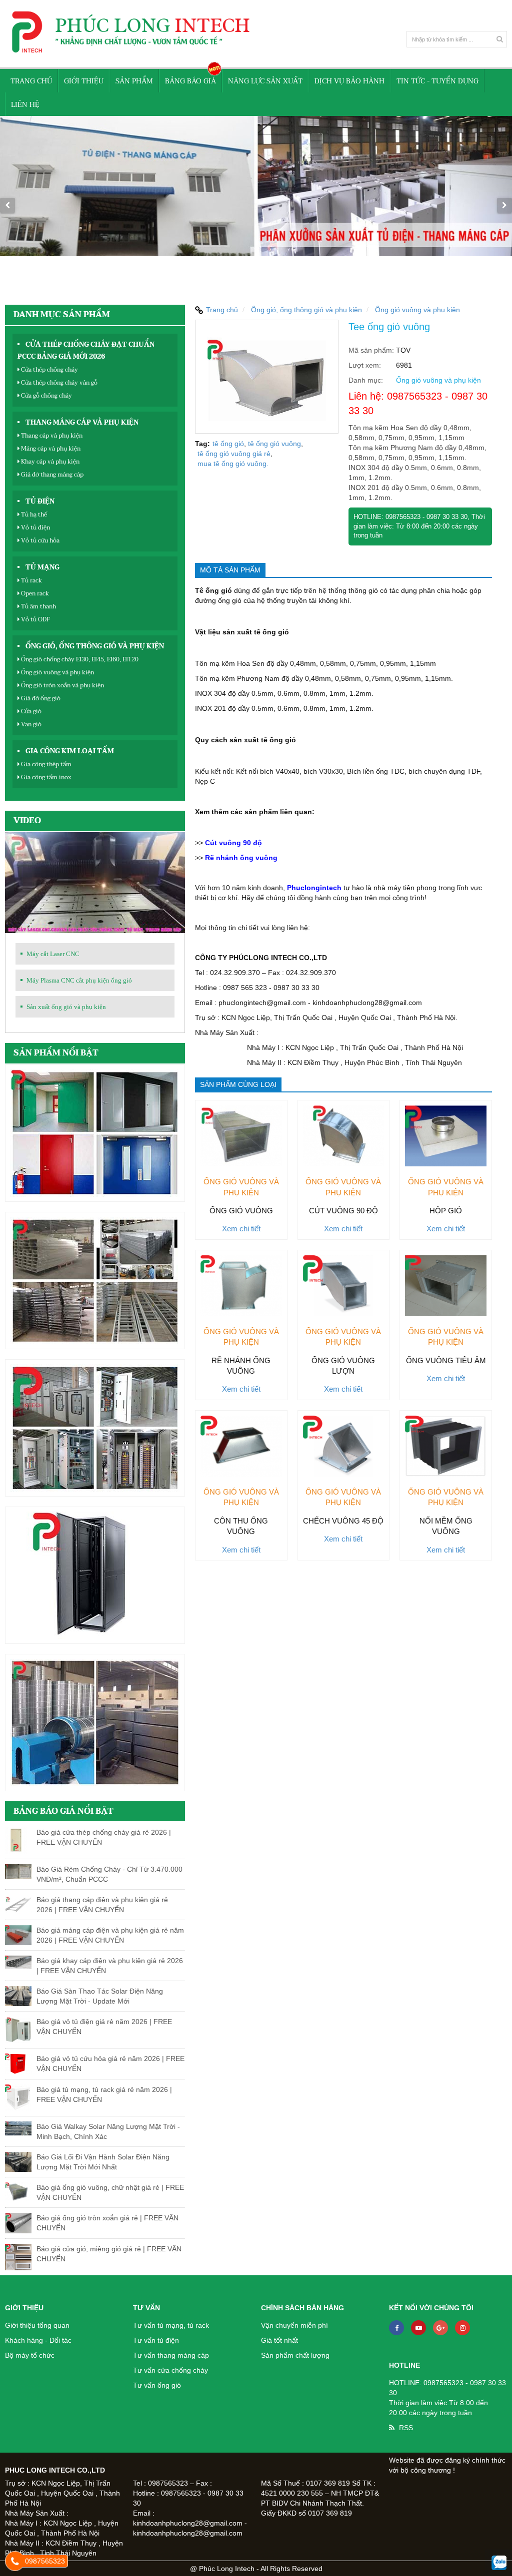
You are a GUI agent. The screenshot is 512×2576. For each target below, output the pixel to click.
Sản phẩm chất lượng (295, 2355)
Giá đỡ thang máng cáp (51, 475)
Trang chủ (31, 81)
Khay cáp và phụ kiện (49, 462)
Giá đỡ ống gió (40, 698)
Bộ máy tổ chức (30, 2355)
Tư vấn (146, 2308)
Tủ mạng (42, 567)
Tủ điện (40, 502)
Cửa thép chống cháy (49, 370)
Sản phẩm (134, 81)
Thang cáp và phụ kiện (51, 436)
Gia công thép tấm (45, 764)
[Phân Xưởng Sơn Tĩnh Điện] (256, 205)
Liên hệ (25, 105)
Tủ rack (31, 580)
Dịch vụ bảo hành (349, 81)
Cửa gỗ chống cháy (46, 396)
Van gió (30, 724)
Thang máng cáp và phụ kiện (82, 423)
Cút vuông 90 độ (233, 843)
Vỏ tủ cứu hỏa (39, 540)
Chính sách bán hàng (302, 2308)
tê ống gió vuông (274, 444)
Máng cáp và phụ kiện (50, 449)
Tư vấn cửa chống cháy (170, 2370)
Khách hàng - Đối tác (38, 2340)
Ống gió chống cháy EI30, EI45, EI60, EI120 (79, 659)
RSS (406, 2428)
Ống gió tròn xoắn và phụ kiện (62, 685)
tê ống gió (228, 444)
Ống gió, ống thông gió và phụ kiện (95, 646)
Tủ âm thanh (38, 606)
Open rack (34, 593)
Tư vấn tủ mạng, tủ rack (171, 2325)
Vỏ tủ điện (35, 527)
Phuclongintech (314, 888)
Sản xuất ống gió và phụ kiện (66, 1007)
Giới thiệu (84, 81)
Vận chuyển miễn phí (294, 2325)
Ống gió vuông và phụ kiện (57, 672)
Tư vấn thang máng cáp (171, 2355)
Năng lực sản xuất (265, 81)
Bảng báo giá (190, 81)
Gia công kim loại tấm (70, 751)
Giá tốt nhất (279, 2340)
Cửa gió (30, 711)
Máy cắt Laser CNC (53, 954)
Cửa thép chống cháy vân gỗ (58, 383)
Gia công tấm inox (45, 777)
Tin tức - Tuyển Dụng (437, 81)
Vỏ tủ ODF (35, 619)
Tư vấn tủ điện (156, 2340)
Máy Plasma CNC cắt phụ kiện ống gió (79, 980)
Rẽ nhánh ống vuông (241, 858)
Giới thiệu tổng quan (37, 2325)
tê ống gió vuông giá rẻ (234, 454)
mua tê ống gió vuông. (233, 464)
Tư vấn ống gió (157, 2385)
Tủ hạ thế (33, 515)
